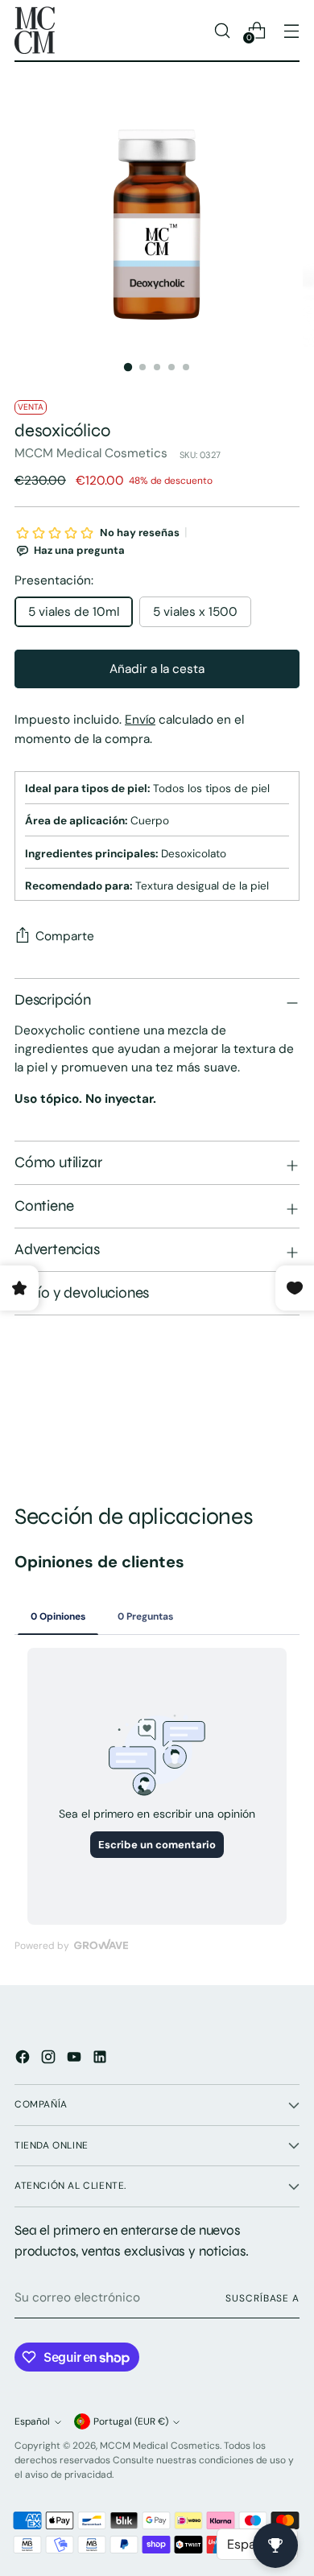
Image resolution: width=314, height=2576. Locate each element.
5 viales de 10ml (74, 612)
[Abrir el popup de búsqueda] (222, 30)
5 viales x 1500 (195, 612)
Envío (140, 720)
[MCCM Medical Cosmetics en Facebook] (24, 2060)
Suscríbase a (262, 2298)
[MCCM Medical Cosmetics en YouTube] (76, 2060)
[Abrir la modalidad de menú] (291, 30)
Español (32, 2421)
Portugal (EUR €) (131, 2421)
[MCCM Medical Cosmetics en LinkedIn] (101, 2060)
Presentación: (54, 580)
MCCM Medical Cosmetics (91, 453)
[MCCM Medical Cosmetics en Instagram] (50, 2060)
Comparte (65, 936)
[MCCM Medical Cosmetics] (35, 30)
